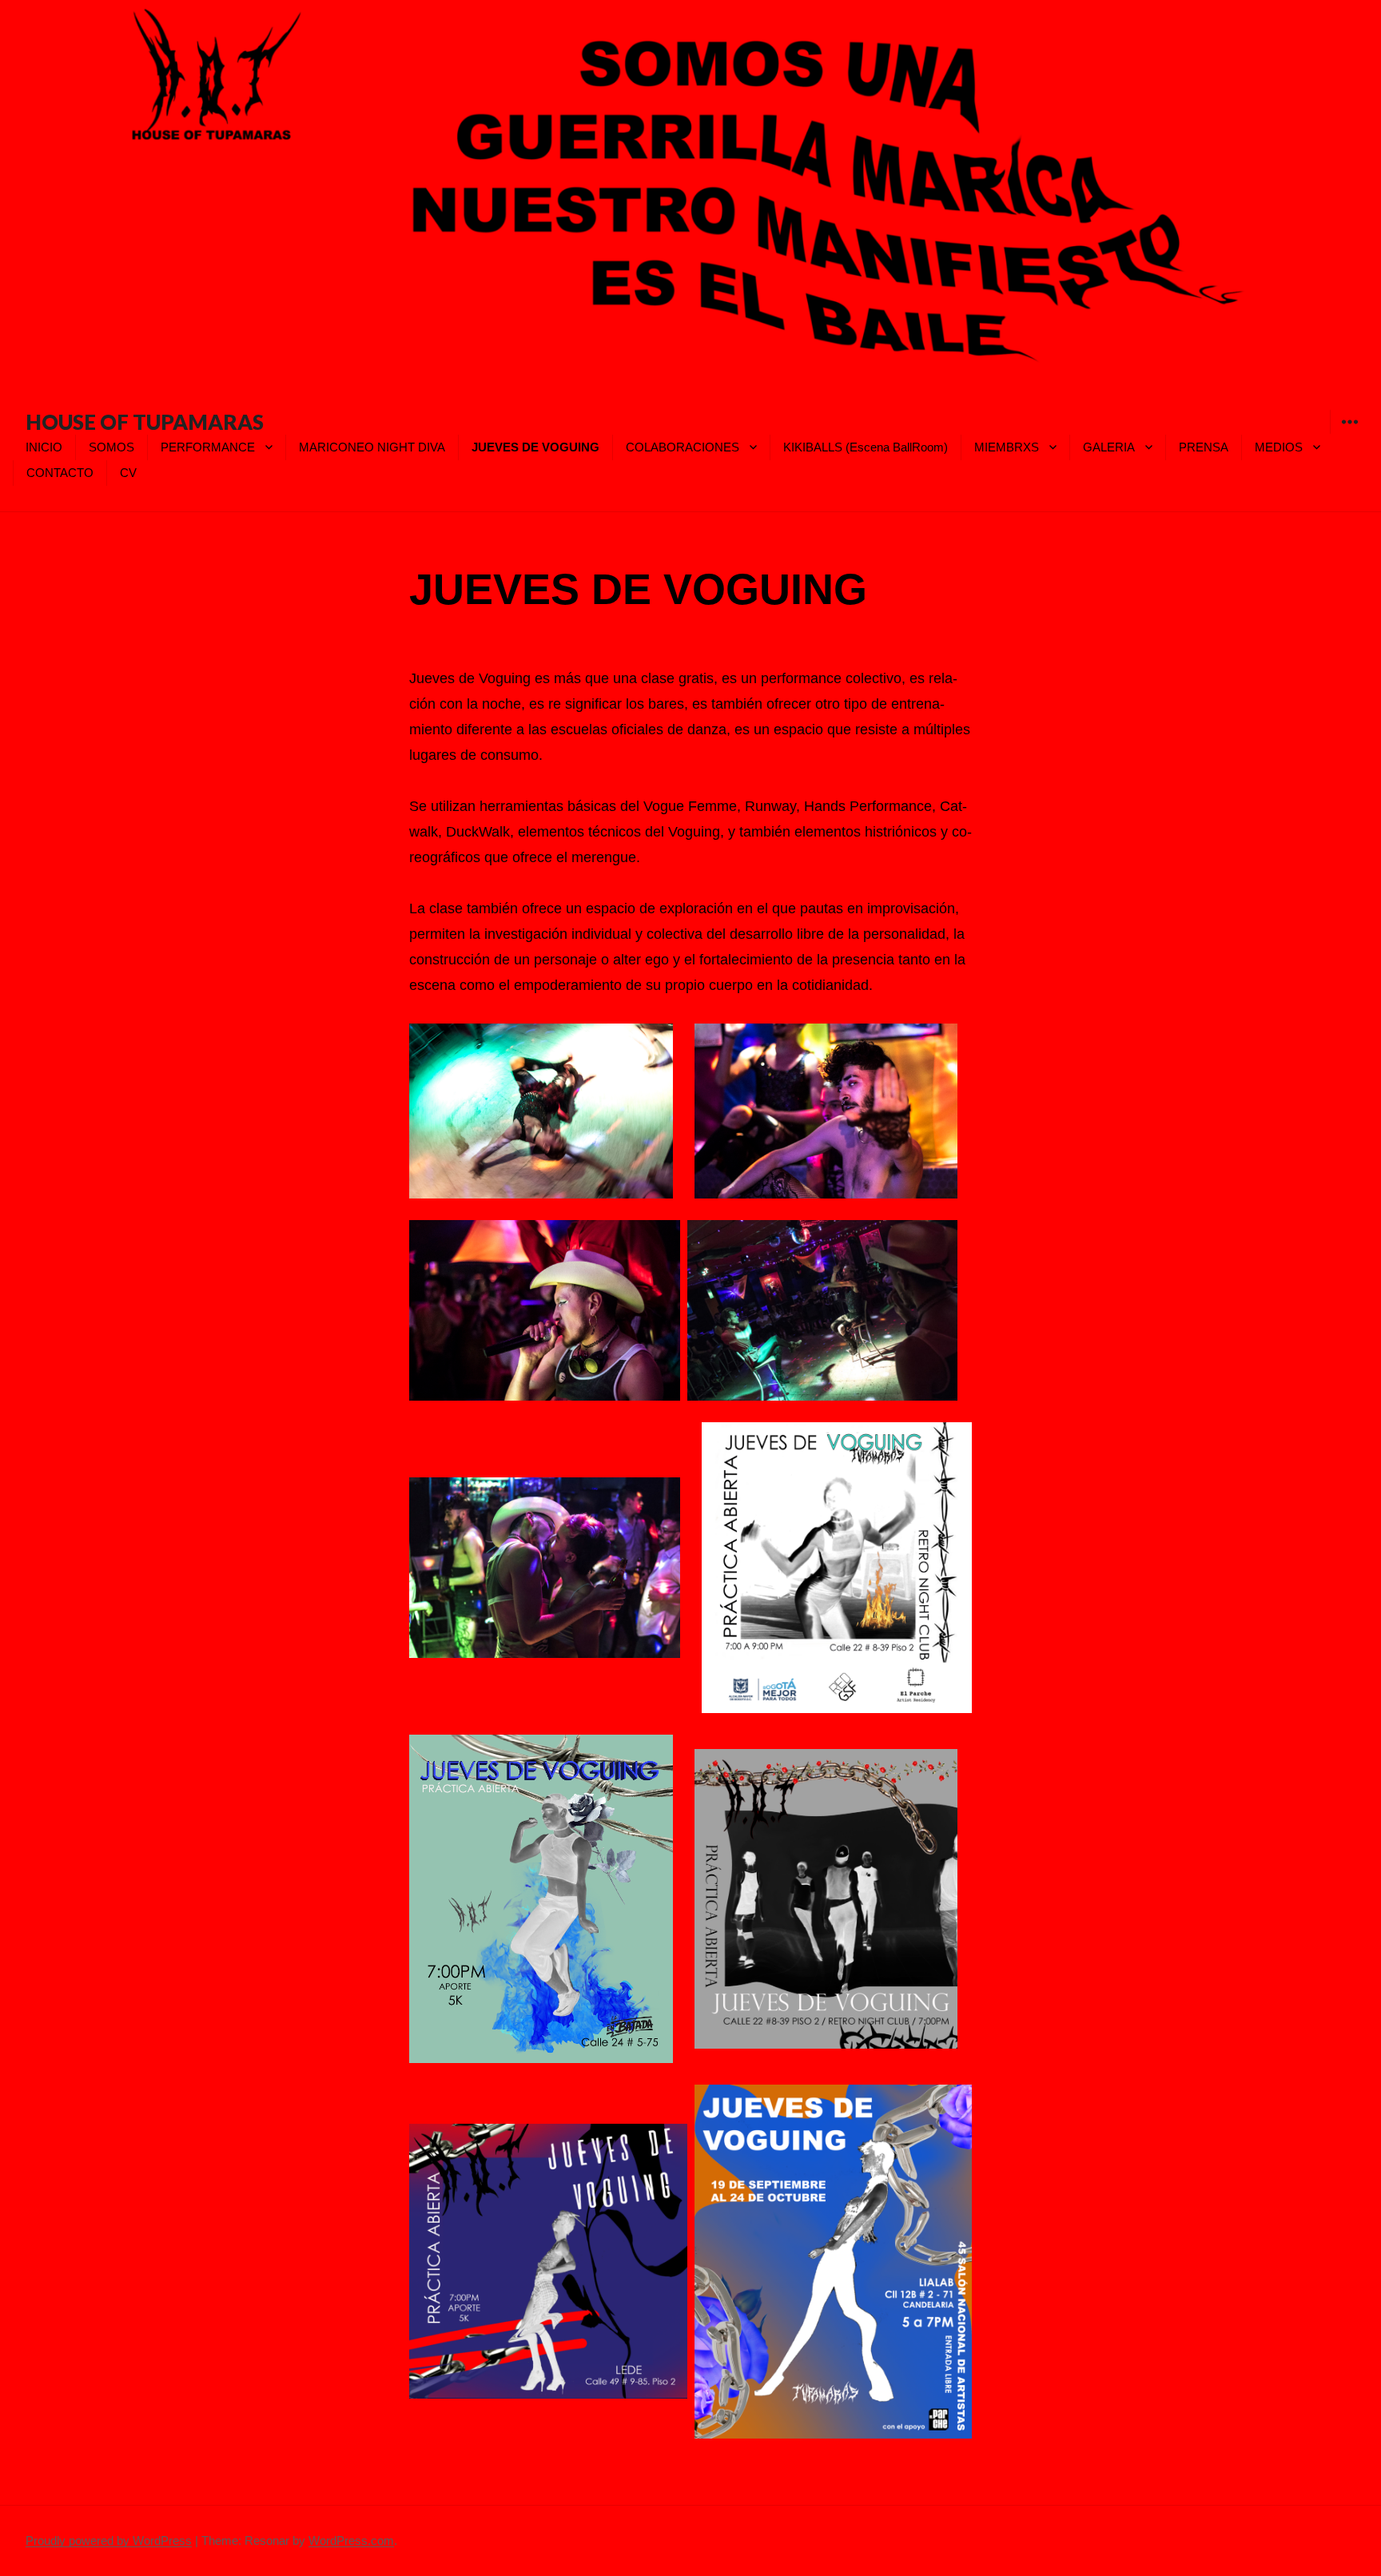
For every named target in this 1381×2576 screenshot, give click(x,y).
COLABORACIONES (683, 447)
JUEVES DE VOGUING (535, 447)
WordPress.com (351, 2540)
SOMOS (111, 447)
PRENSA (1204, 447)
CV (128, 473)
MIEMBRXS (1007, 447)
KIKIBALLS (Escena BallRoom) (866, 447)
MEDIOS (1279, 447)
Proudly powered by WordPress (109, 2540)
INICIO (44, 447)
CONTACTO (60, 473)
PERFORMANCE (208, 447)
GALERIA (1109, 447)
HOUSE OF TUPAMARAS (145, 422)
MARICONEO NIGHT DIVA (372, 447)
